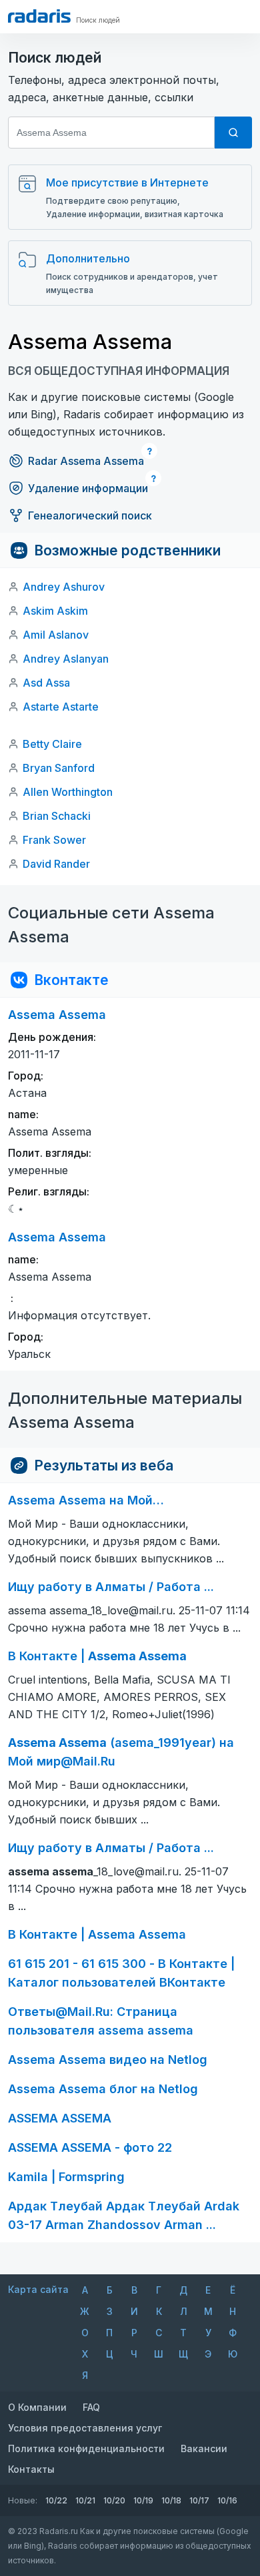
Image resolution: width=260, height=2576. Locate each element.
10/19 (143, 2500)
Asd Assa (46, 683)
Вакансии (204, 2448)
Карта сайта (38, 2289)
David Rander (56, 864)
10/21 (85, 2500)
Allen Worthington (68, 792)
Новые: (23, 2500)
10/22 (56, 2500)
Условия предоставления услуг (85, 2428)
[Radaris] (39, 16)
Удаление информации (88, 488)
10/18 (171, 2500)
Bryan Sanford (59, 768)
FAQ (91, 2407)
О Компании (37, 2407)
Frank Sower (54, 840)
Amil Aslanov (56, 635)
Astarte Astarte (61, 707)
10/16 (227, 2500)
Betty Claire (52, 744)
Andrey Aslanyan (66, 659)
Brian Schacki (57, 816)
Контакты (31, 2469)
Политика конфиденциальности (86, 2448)
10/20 (114, 2500)
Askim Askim (55, 611)
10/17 (199, 2500)
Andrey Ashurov (64, 587)
